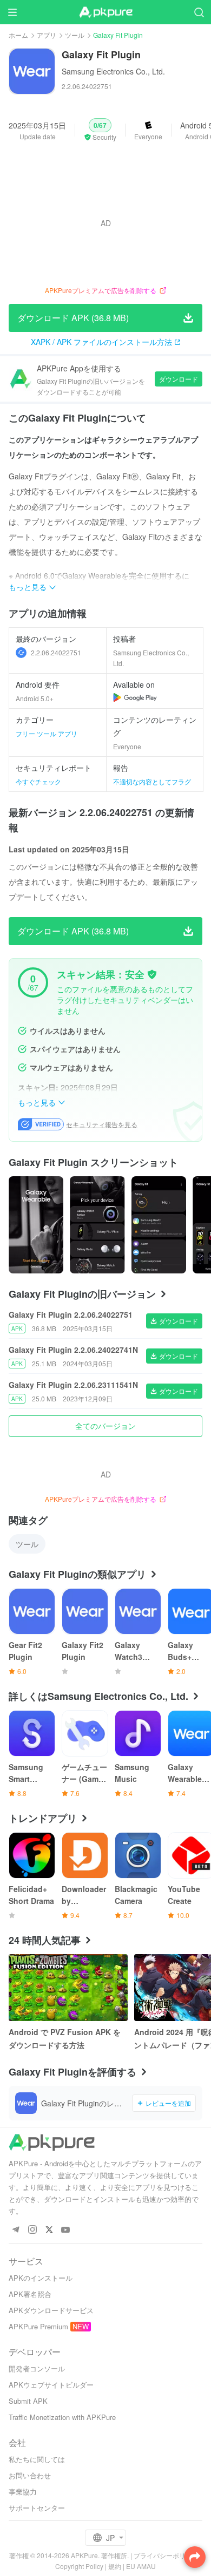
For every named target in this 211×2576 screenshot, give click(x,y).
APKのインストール (41, 2278)
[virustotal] (152, 974)
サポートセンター (37, 2508)
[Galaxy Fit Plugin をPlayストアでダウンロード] (135, 697)
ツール (75, 35)
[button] (100, 130)
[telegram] (15, 2230)
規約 (115, 2566)
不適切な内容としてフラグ (152, 781)
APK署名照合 (30, 2294)
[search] (199, 12)
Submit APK (28, 2401)
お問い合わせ (30, 2475)
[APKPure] (105, 12)
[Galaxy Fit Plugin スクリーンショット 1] (97, 1225)
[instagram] (32, 2230)
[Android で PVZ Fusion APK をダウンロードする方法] (68, 1988)
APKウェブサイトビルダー (51, 2385)
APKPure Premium (38, 2326)
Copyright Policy (79, 2566)
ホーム (18, 35)
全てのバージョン (105, 1426)
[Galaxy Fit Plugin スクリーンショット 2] (159, 1225)
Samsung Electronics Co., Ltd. (113, 71)
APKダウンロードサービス (51, 2310)
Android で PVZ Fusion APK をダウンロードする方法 (65, 2038)
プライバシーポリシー (166, 2555)
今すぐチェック (38, 781)
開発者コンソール (37, 2368)
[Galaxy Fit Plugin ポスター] (36, 1225)
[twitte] (49, 2230)
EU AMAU (141, 2566)
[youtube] (66, 2230)
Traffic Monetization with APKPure (62, 2417)
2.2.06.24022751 (56, 652)
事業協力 (23, 2492)
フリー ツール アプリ (47, 733)
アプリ (47, 35)
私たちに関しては (37, 2459)
